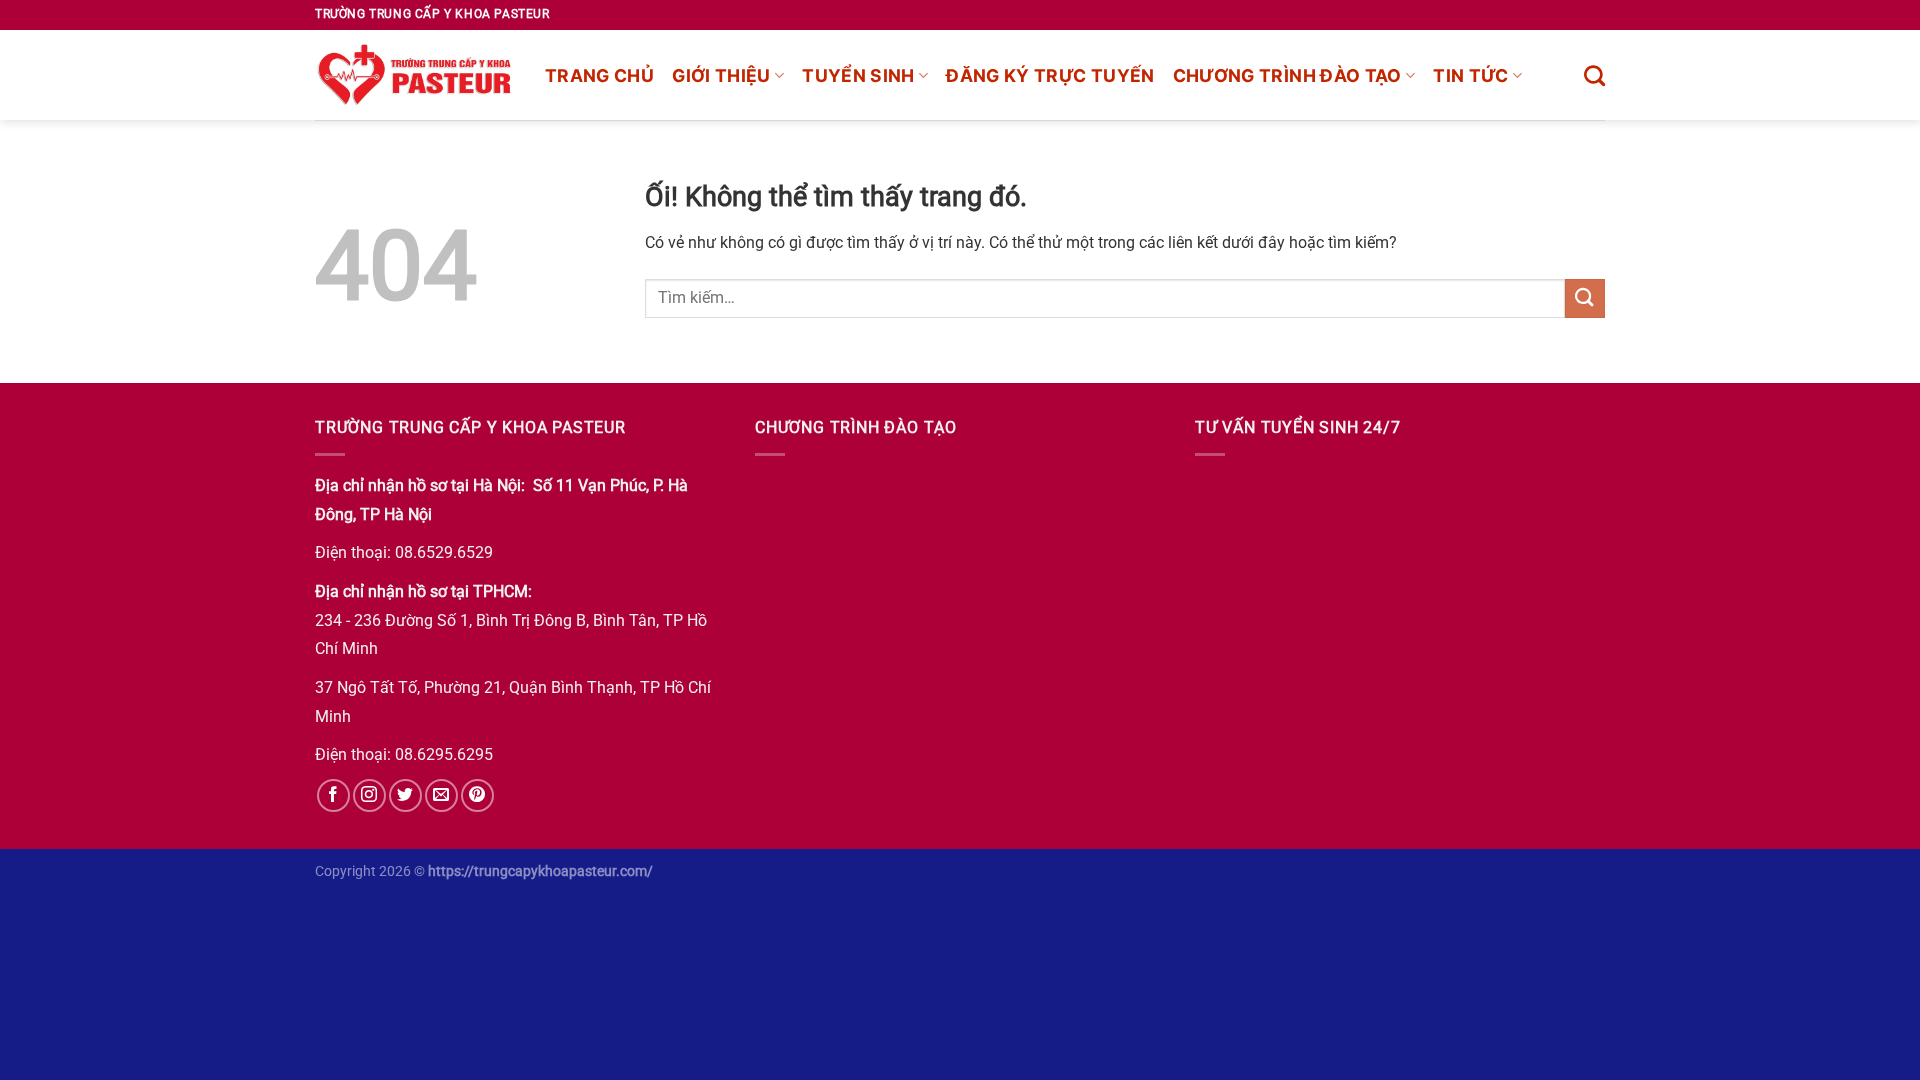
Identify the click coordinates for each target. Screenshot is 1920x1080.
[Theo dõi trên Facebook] (333, 795)
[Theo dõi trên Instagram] (369, 795)
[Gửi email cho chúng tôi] (441, 795)
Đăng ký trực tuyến (1050, 75)
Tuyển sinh (858, 75)
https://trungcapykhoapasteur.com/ (540, 871)
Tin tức (1470, 75)
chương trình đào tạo (1287, 75)
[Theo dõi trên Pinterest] (477, 795)
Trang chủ (599, 75)
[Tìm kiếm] (1594, 75)
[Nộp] (1585, 298)
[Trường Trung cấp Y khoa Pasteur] (415, 75)
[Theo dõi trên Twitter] (405, 795)
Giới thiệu (721, 75)
